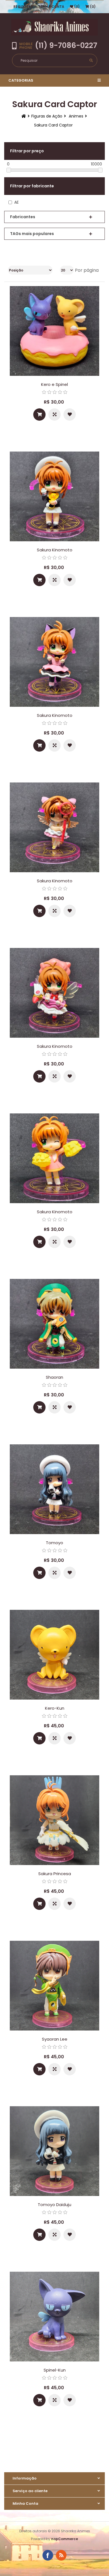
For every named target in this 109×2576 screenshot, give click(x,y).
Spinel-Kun (55, 2370)
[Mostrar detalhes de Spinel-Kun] (54, 2317)
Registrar (23, 7)
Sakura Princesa (55, 1874)
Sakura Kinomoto (55, 550)
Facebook (48, 2555)
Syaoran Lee (55, 2039)
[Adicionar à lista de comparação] (54, 415)
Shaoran (54, 1377)
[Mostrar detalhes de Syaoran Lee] (54, 1986)
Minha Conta (52, 7)
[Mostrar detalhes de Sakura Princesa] (54, 1820)
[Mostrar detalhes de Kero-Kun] (54, 1655)
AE (16, 202)
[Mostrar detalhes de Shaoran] (54, 1324)
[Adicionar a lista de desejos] (70, 415)
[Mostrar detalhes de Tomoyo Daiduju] (54, 2151)
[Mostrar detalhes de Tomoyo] (54, 1489)
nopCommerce (65, 2539)
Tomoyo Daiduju (54, 2205)
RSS (61, 2555)
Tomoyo (54, 1543)
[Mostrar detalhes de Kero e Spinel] (54, 331)
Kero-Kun (55, 1708)
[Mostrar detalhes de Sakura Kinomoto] (54, 496)
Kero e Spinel (54, 384)
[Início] (24, 116)
